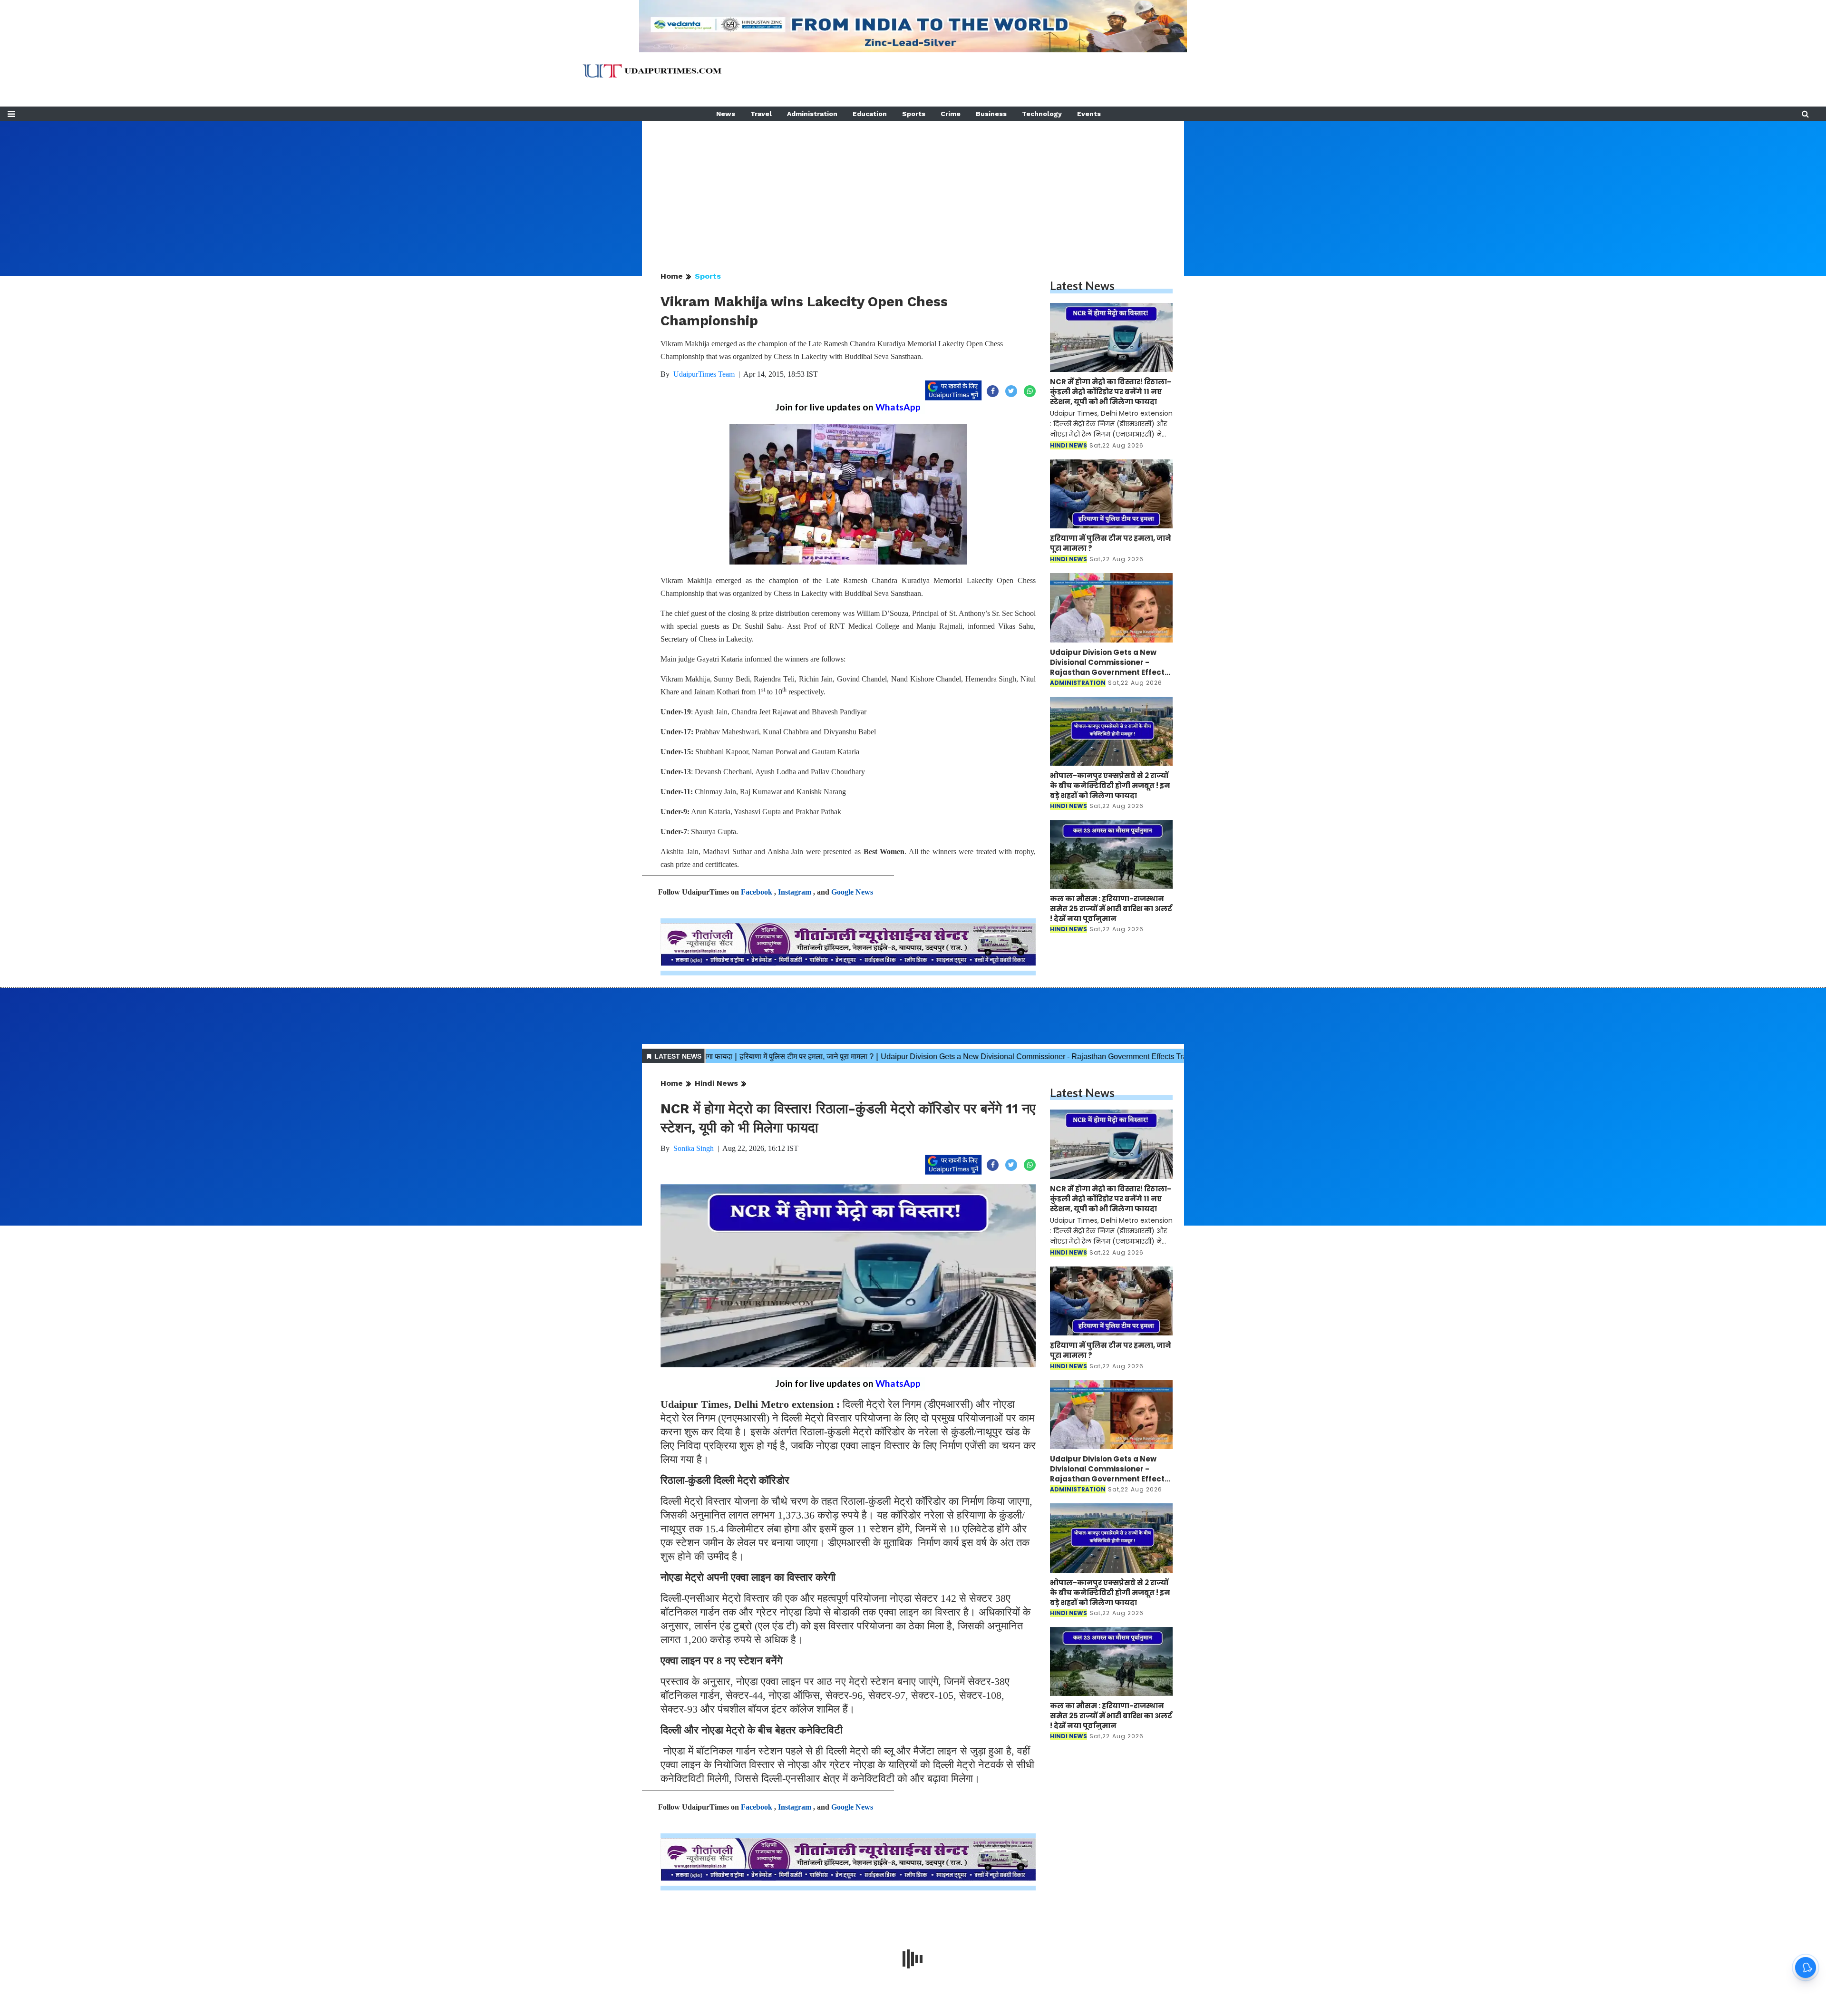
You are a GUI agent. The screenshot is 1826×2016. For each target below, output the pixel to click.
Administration (812, 114)
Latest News (1082, 286)
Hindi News (716, 1083)
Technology (1042, 114)
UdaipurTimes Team (704, 374)
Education (870, 114)
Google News (852, 892)
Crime (951, 114)
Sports (914, 114)
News (726, 114)
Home (672, 276)
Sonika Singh (694, 1148)
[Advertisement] (913, 187)
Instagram (795, 892)
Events (1089, 114)
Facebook (757, 892)
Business (991, 114)
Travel (761, 114)
